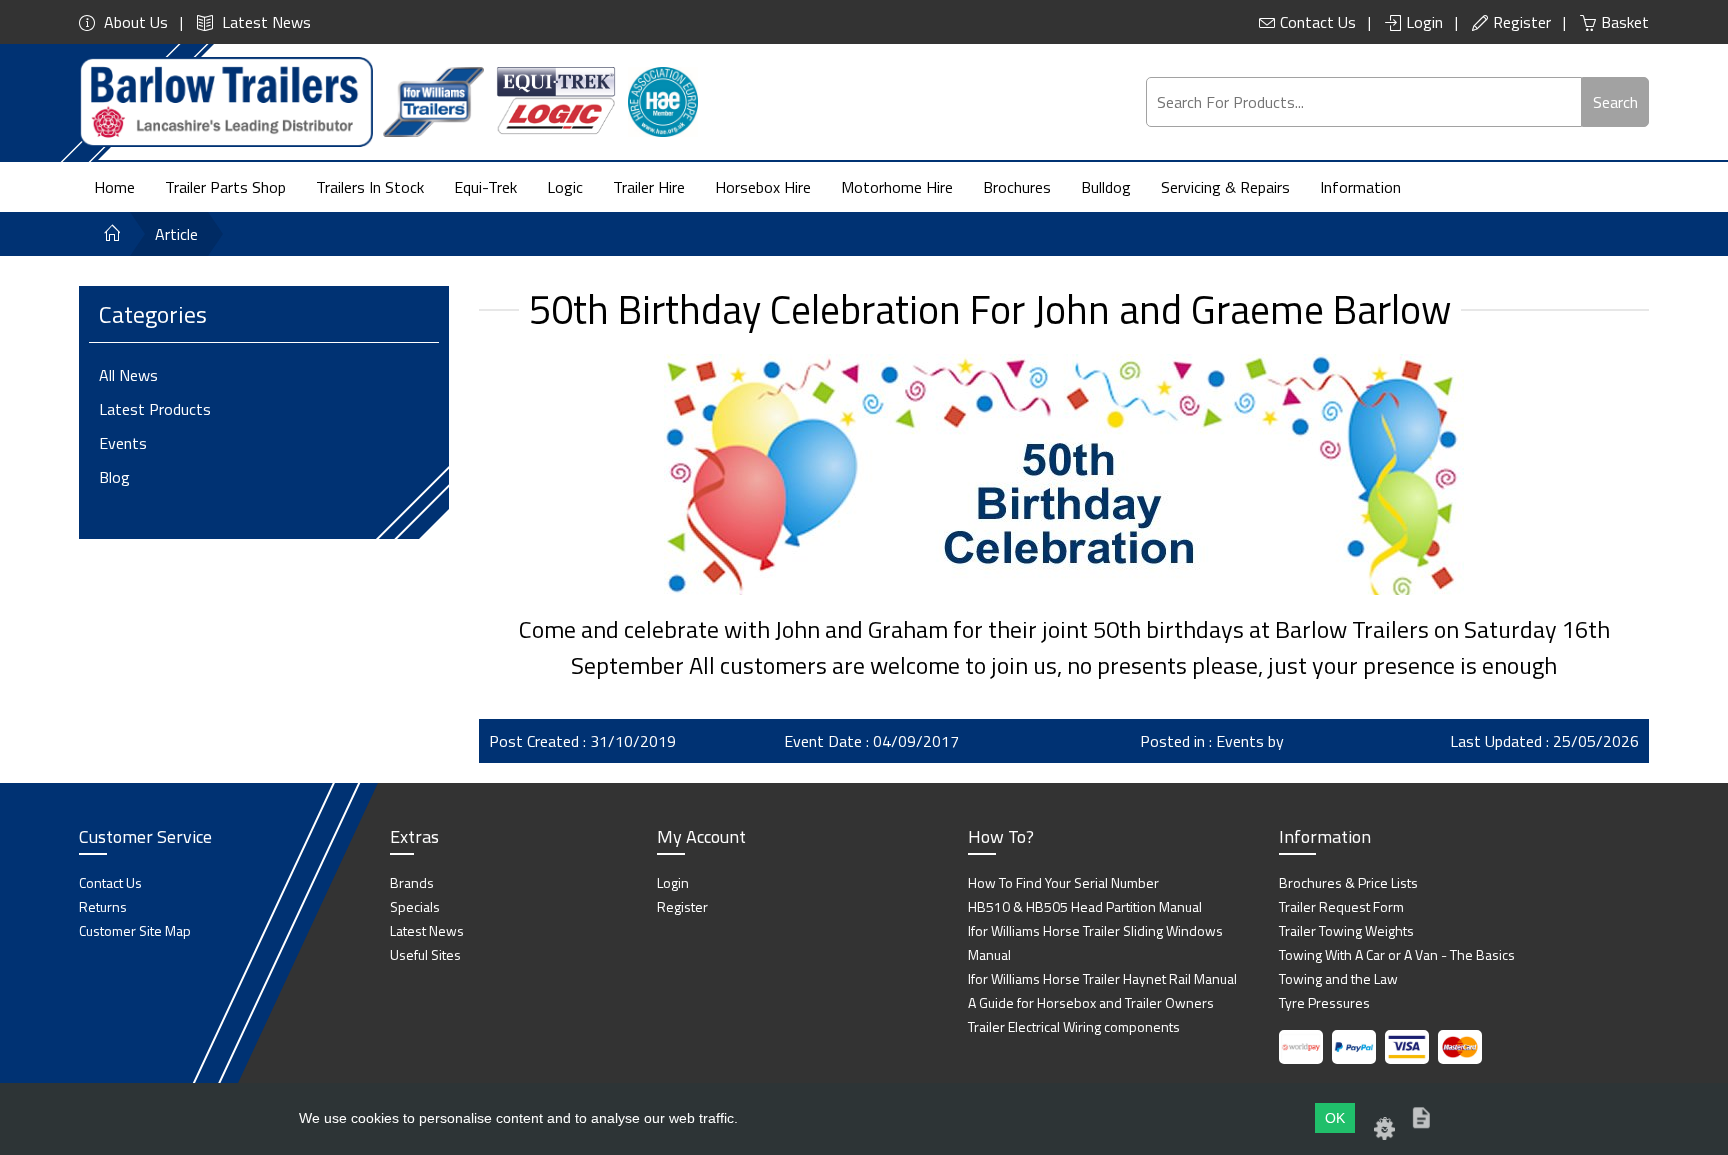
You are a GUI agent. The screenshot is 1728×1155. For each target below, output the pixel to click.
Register (1522, 22)
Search (1615, 102)
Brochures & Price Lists (1348, 882)
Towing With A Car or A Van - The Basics (1397, 954)
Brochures (1017, 187)
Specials (415, 906)
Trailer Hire (649, 187)
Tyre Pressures (1324, 1002)
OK (1335, 1118)
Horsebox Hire (763, 187)
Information (1360, 187)
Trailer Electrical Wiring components (1074, 1026)
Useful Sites (425, 954)
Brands (412, 882)
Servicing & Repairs (1225, 187)
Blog (114, 477)
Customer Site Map (135, 930)
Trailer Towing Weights (1346, 930)
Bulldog (1106, 187)
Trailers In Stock (370, 187)
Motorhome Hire (897, 187)
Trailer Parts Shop (225, 187)
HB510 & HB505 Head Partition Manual (1085, 906)
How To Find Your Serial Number (1063, 882)
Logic (565, 187)
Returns (103, 906)
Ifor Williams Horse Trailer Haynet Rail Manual (1102, 978)
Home (114, 187)
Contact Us (1318, 22)
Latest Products (155, 409)
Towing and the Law (1338, 978)
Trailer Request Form (1341, 906)
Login (1424, 22)
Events (123, 443)
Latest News (264, 22)
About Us (134, 22)
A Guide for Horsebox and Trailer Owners (1091, 1002)
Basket (1625, 22)
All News (128, 375)
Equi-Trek (485, 187)
